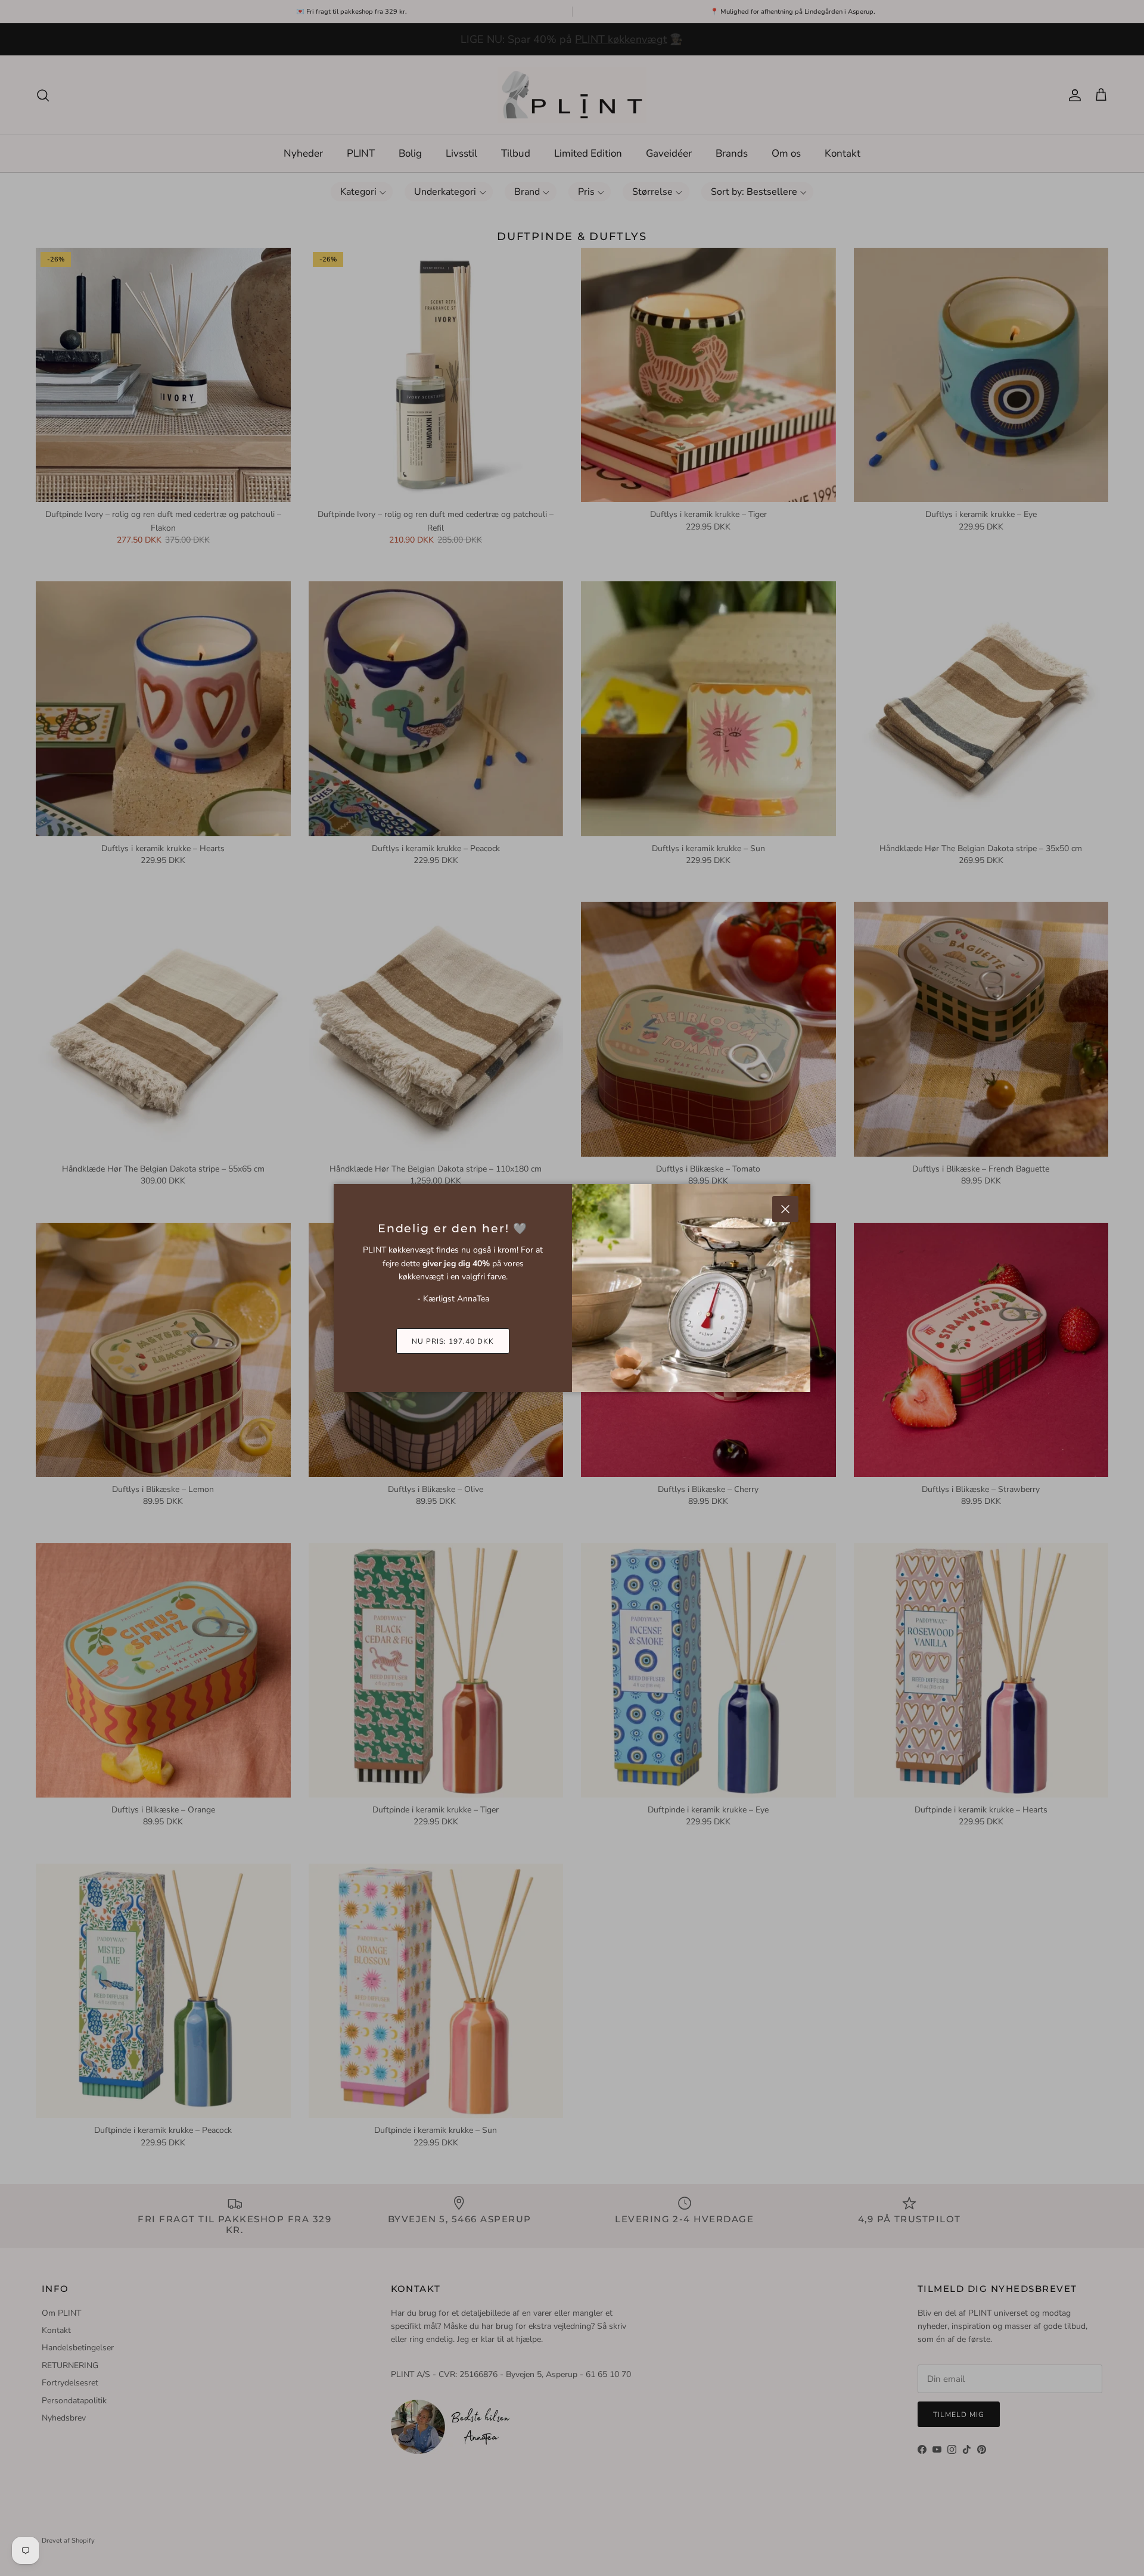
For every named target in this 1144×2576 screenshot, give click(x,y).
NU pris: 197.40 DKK (453, 1341)
